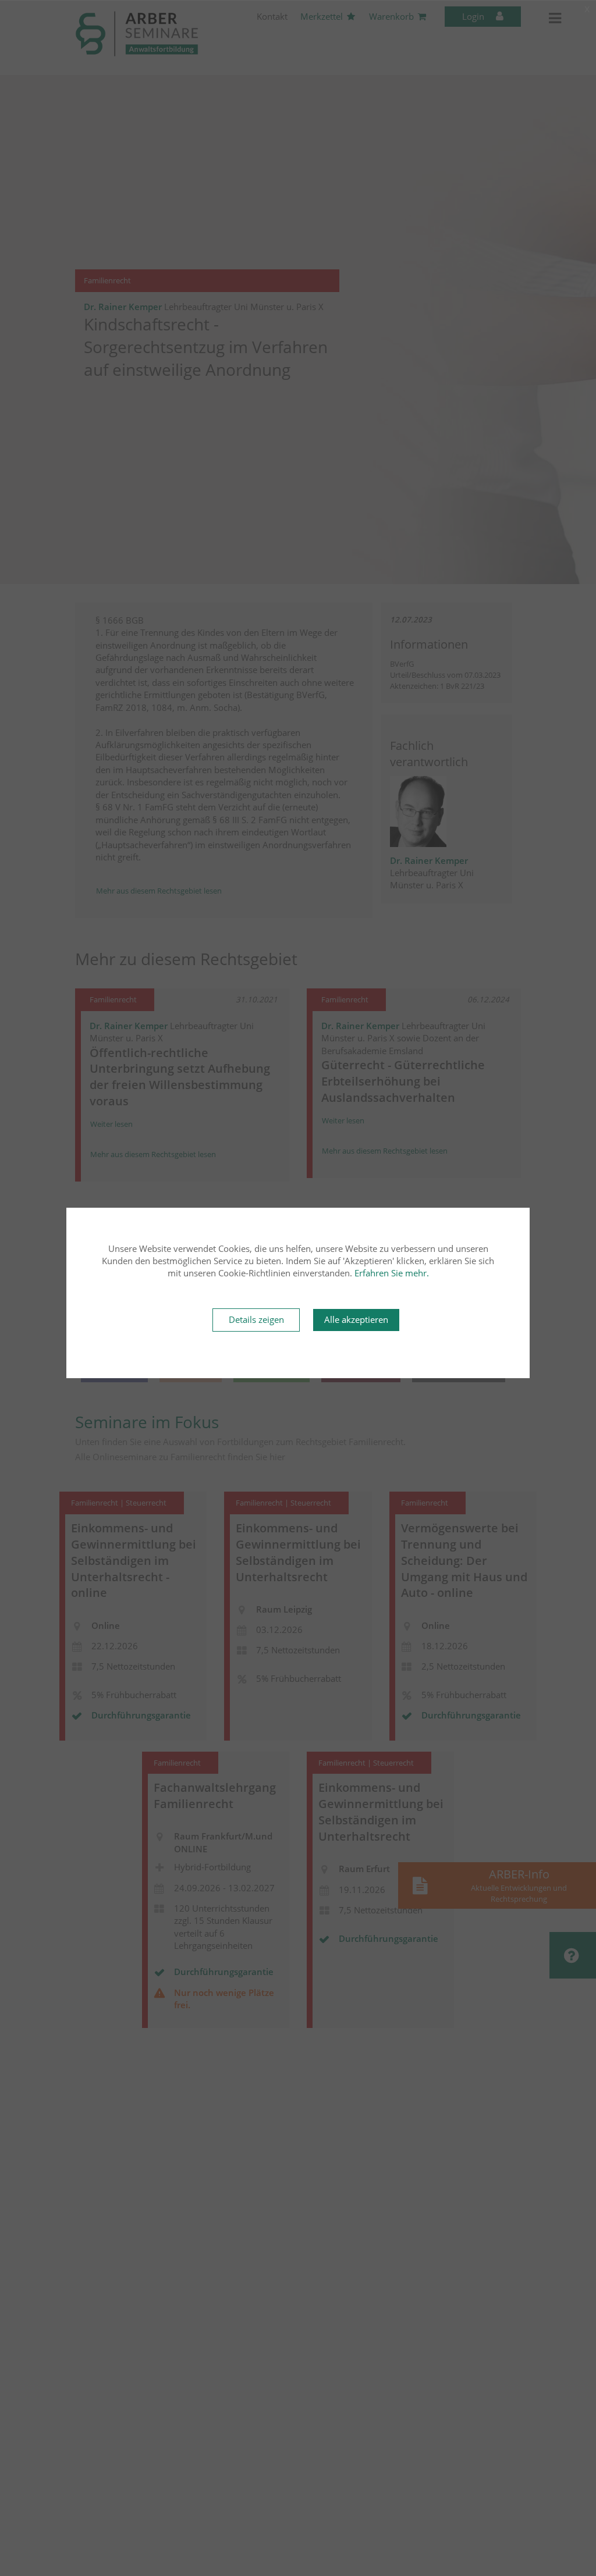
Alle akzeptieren (356, 1319)
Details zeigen (256, 1319)
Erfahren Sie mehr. (392, 1273)
